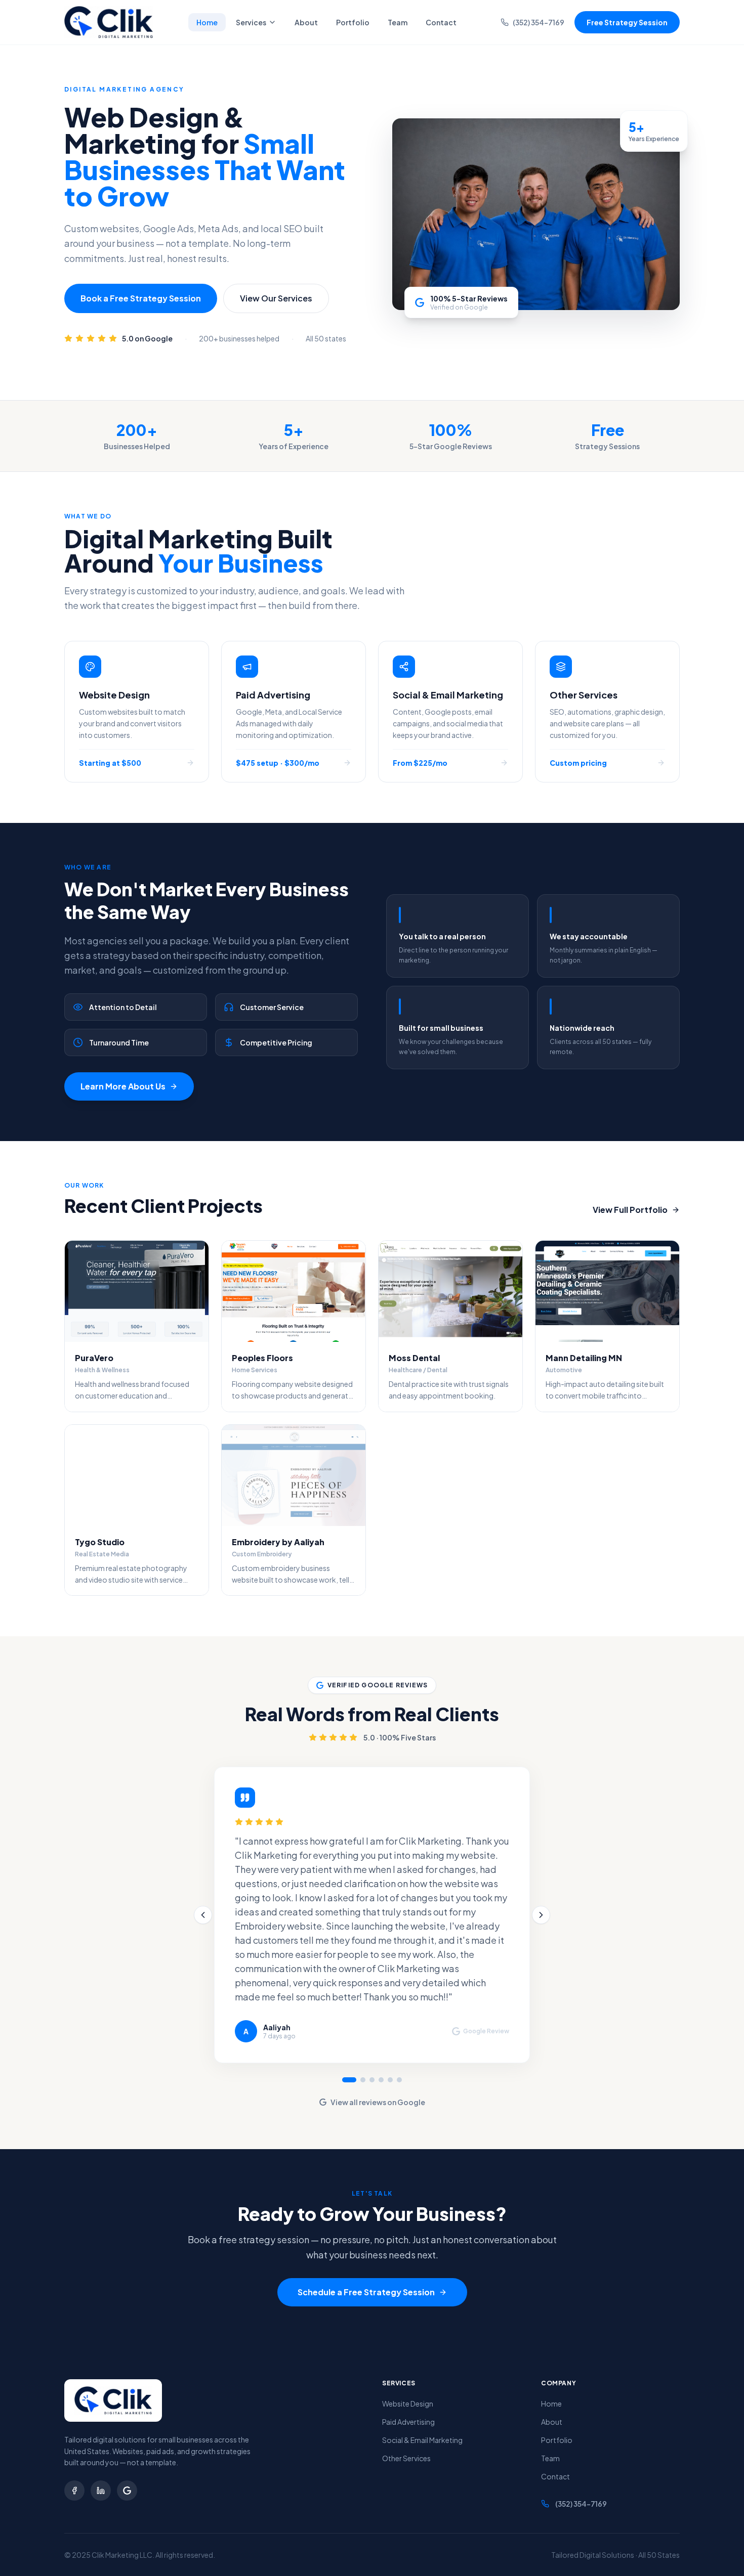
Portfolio (353, 22)
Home (207, 22)
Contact (441, 22)
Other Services (406, 2458)
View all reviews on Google (378, 2102)
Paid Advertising (408, 2422)
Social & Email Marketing (422, 2440)
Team (398, 22)
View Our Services (276, 298)
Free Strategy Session (627, 22)
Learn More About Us (123, 1086)
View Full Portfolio (630, 1210)
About (306, 22)
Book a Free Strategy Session (141, 298)
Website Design (408, 2404)
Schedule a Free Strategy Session (366, 2292)
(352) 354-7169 (539, 22)
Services (251, 22)
